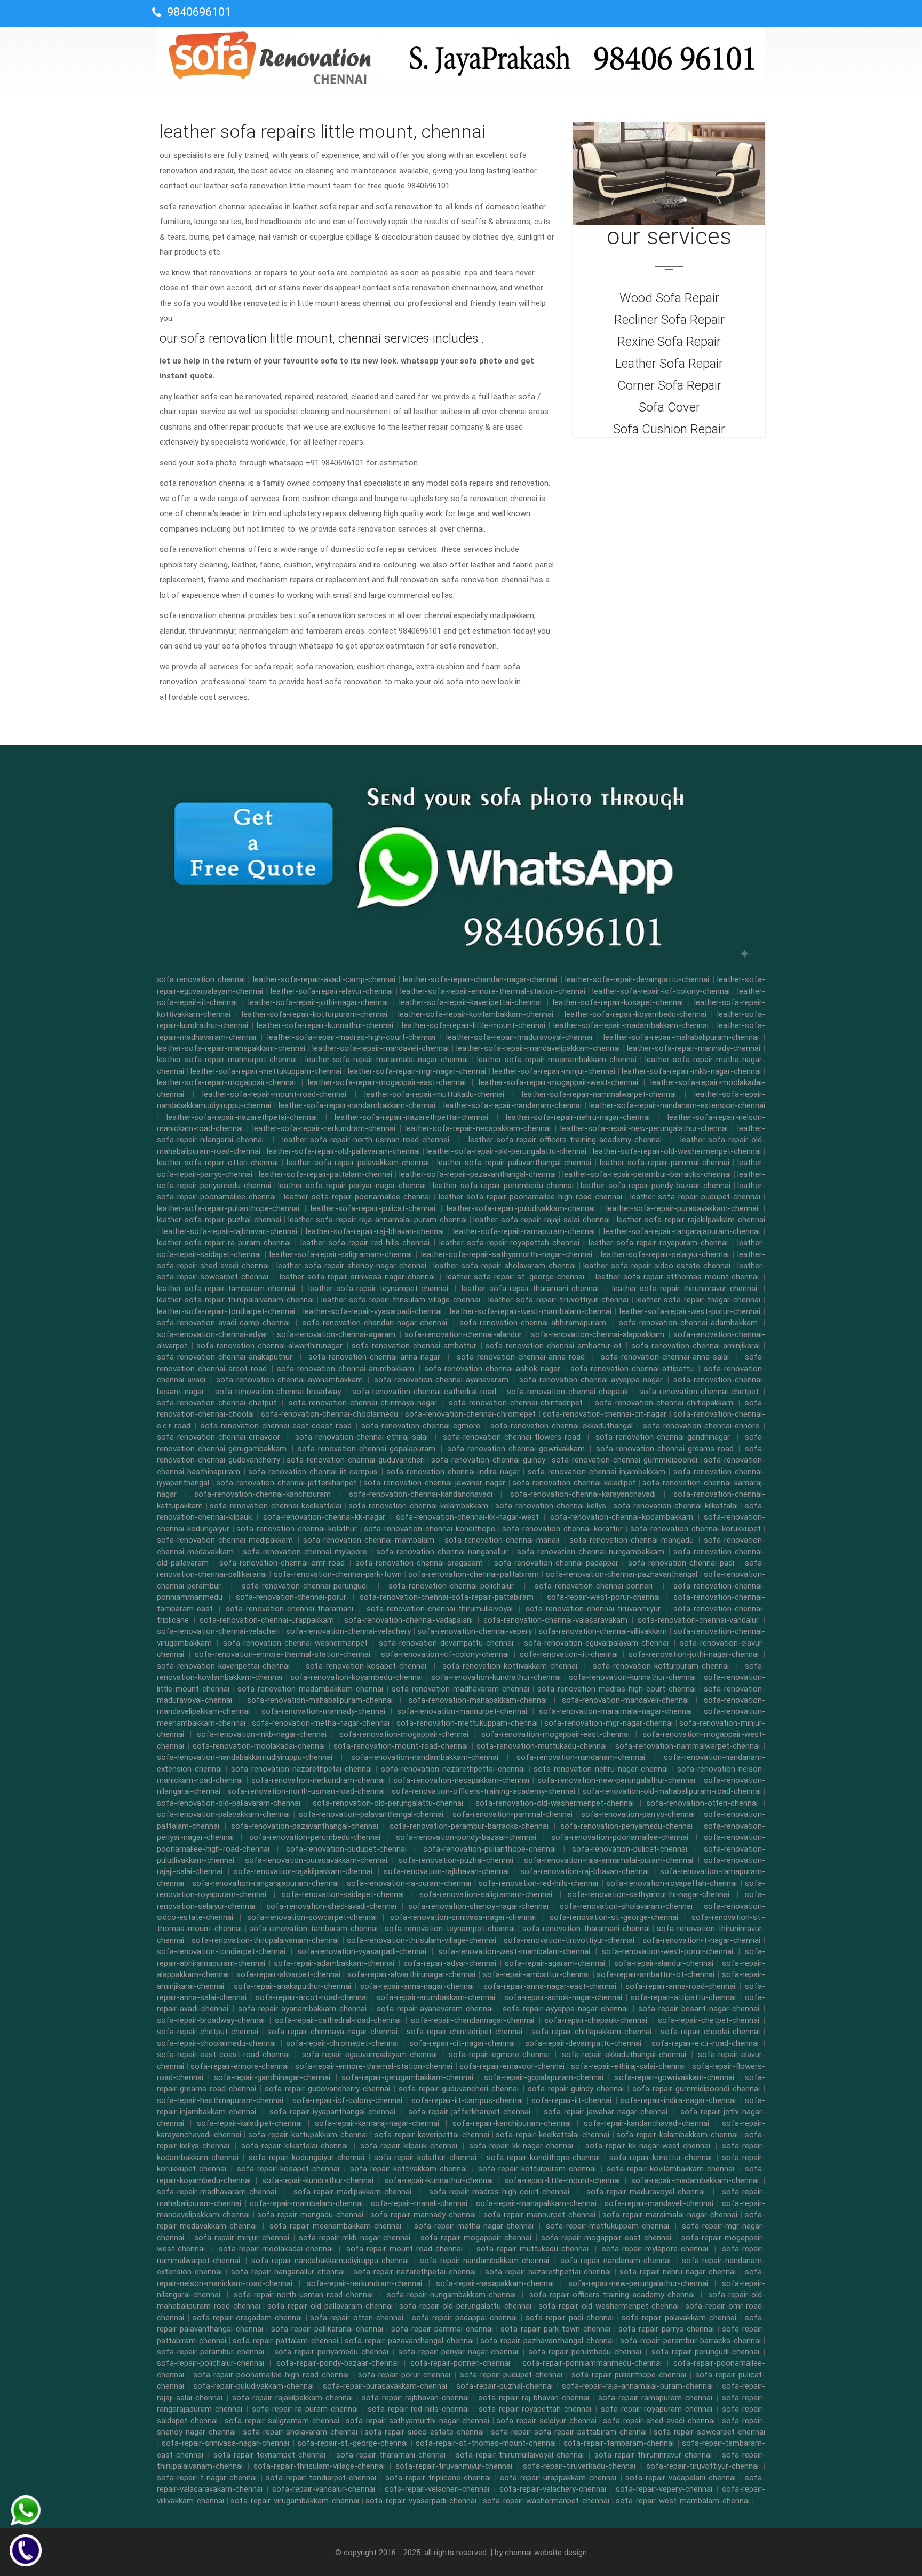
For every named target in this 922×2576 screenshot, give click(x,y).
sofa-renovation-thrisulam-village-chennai (422, 1940)
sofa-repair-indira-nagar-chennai (678, 2100)
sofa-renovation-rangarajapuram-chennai (265, 1883)
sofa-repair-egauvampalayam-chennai (369, 2055)
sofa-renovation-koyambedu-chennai (356, 1677)
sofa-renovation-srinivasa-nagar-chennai (463, 1917)
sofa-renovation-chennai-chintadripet (516, 1403)
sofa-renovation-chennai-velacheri (218, 1631)
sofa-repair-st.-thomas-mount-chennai (486, 2443)
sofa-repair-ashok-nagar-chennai (563, 1997)
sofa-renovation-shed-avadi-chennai (331, 1906)
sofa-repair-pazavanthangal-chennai (409, 2341)
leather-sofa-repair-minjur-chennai (554, 1071)
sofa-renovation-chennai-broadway (278, 1392)
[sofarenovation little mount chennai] (461, 56)
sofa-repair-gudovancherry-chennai (327, 2089)
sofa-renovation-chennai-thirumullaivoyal (440, 1609)
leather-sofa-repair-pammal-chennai (665, 1163)
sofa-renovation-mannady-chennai (323, 1711)
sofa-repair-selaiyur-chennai (546, 2421)
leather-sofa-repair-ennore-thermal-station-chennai (493, 991)
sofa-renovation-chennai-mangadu (631, 1540)
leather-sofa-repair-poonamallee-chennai (357, 1197)
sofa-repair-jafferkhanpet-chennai (469, 2112)
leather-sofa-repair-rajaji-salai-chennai (542, 1220)
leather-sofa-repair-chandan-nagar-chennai (480, 979)
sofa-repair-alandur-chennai (664, 1963)
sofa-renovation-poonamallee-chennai (620, 1837)
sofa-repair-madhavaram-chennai (217, 2192)
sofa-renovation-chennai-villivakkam (603, 1631)
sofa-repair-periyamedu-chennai (331, 2352)
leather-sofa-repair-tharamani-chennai (530, 1289)
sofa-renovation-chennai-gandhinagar (663, 1437)
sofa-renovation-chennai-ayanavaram (441, 1380)
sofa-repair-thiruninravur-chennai (653, 2455)
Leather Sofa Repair (669, 364)
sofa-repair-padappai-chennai (464, 2318)
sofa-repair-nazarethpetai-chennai (415, 2272)
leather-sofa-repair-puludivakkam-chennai (521, 1208)
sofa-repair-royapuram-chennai (657, 2409)
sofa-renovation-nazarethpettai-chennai (453, 1769)
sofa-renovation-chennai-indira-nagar (453, 1472)
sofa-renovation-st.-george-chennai (614, 1917)
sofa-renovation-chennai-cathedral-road (424, 1392)
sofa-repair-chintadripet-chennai (464, 2032)
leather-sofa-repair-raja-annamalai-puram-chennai (377, 1220)
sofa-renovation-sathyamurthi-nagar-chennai (649, 1894)
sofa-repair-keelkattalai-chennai (553, 2135)
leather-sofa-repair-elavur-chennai (332, 991)
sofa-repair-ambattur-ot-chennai (655, 1974)
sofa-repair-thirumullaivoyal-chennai (520, 2455)
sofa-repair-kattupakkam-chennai (308, 2135)
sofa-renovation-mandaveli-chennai (625, 1700)
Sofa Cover (669, 407)
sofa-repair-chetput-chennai (208, 2032)
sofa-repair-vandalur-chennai (324, 2489)
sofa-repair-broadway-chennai (211, 2020)
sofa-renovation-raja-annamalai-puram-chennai (609, 1860)
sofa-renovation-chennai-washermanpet (295, 1643)
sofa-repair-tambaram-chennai (619, 2443)
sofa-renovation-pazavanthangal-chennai (305, 1826)
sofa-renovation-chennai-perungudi (305, 1586)
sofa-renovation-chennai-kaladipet (574, 1483)
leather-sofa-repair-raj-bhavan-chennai (375, 1231)
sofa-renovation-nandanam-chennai (581, 1757)
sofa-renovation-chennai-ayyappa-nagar (591, 1380)
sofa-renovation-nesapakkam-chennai (461, 1780)
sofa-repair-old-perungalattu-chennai (465, 2306)
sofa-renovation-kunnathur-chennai (632, 1677)
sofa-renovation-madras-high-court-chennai (617, 1689)
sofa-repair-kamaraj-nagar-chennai (377, 2123)
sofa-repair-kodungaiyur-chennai (307, 2158)
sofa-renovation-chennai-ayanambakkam (289, 1380)
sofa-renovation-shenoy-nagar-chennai (478, 1906)
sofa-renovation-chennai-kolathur (297, 1529)
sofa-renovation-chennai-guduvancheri (356, 1460)
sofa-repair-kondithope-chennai (543, 2158)
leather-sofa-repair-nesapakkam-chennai (478, 1128)
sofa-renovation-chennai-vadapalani (408, 1620)
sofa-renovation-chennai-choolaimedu (329, 1414)
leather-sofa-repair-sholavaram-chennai (504, 1266)
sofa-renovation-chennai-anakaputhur (225, 1357)
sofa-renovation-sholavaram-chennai (626, 1906)
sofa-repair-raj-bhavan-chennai (534, 2398)
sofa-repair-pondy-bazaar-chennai (337, 2363)
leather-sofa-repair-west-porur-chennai (690, 1311)
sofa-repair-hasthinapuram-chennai (220, 2100)
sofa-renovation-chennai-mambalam (369, 1540)
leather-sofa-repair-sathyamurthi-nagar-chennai (507, 1254)
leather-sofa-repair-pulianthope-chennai (228, 1208)
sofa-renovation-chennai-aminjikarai (696, 1346)
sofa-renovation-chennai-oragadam (419, 1563)
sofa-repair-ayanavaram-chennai (435, 2009)
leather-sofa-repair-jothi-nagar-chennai (318, 1002)
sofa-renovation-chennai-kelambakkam (418, 1506)
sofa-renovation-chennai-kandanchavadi (421, 1494)
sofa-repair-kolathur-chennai (425, 2158)
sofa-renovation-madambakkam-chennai (310, 1689)
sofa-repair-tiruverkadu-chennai (579, 2466)
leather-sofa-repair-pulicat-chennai (373, 1208)
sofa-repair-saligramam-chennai (282, 2421)
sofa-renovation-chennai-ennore (701, 1426)
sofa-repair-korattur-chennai (661, 2158)
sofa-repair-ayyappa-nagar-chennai (565, 2009)
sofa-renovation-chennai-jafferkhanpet (286, 1483)
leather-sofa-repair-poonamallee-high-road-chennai (530, 1197)
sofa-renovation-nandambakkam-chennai (425, 1757)
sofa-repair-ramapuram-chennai (655, 2398)
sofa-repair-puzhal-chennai (504, 2386)
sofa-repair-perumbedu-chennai (585, 2352)
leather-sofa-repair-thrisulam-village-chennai (401, 1300)
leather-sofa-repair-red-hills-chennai (365, 1243)
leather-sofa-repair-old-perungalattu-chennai (506, 1151)
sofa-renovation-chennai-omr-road (282, 1563)
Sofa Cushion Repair (669, 429)
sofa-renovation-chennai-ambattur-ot (554, 1346)
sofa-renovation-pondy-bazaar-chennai (466, 1837)
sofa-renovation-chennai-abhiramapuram (533, 1323)
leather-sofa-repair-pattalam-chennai (325, 1174)
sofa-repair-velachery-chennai (553, 2489)
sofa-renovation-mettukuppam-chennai (467, 1723)
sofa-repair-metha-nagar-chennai (474, 2226)
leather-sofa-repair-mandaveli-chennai (380, 1048)
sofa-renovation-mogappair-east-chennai (555, 1734)
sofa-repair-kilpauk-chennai (409, 2146)
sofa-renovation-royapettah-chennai (671, 1883)
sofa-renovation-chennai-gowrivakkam (516, 1449)
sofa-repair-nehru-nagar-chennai (678, 2272)
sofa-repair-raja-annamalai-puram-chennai (637, 2386)
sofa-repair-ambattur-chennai (536, 1974)
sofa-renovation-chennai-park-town (338, 1574)
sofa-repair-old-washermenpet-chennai (609, 2306)
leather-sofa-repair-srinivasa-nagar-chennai (357, 1277)
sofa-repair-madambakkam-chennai (695, 2180)
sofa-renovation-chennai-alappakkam (598, 1334)
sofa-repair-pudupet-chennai (511, 2375)
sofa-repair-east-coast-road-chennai (223, 2055)
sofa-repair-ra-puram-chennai (305, 2409)
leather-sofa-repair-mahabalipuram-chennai (681, 1037)
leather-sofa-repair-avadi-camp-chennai (324, 979)
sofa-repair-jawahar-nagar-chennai (606, 2112)
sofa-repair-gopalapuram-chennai (544, 2077)
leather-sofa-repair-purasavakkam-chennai (682, 1208)
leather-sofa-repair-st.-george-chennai (515, 1277)
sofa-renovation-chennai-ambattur (414, 1346)
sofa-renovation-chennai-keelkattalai (276, 1506)
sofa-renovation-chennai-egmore (421, 1426)
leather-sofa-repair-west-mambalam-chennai (531, 1311)
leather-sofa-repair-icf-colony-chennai (661, 991)
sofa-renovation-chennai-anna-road (521, 1357)
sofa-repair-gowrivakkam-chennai (674, 2077)
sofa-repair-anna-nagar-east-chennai (550, 1986)
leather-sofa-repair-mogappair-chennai (226, 1082)
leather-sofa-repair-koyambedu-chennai (635, 1014)
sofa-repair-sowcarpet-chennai (709, 2432)
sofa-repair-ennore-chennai (240, 2066)
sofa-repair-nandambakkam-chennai (484, 2261)
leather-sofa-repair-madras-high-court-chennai (351, 1037)
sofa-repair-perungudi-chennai (705, 2352)
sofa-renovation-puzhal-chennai (456, 1860)
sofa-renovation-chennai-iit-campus (313, 1472)
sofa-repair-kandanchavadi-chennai (646, 2123)
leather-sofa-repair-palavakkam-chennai (358, 1163)
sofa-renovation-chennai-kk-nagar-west (467, 1517)
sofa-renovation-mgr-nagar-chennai (609, 1723)
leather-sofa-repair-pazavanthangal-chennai (478, 1174)
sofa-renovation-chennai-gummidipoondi (625, 1460)
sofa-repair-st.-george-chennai (352, 2443)
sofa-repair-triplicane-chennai (438, 2478)
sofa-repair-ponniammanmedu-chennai (592, 2363)
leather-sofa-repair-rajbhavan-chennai (230, 1231)
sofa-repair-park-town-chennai (555, 2329)
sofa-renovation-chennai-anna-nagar (374, 1357)
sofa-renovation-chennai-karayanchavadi (583, 1494)
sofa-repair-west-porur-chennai (603, 1597)
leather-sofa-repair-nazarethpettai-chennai (411, 1117)
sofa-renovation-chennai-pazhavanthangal (622, 1574)
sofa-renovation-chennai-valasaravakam (555, 1620)
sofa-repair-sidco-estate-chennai (424, 2432)
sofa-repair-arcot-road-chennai (312, 1997)
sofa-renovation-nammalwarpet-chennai (687, 1746)
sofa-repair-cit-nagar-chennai (462, 2043)
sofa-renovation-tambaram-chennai (313, 1929)
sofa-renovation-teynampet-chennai (450, 1929)
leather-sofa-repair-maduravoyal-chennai (519, 1037)
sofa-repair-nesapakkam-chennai (495, 2283)
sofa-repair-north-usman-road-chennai (303, 2295)
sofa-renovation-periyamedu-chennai (626, 1826)
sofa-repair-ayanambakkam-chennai (302, 2009)
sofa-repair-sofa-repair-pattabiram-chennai (569, 2432)
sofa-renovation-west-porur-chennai (667, 1951)
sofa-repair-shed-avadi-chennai (659, 2421)
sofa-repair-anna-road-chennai (680, 1986)
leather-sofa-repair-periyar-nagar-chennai (352, 1186)
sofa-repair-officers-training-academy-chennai (612, 2295)
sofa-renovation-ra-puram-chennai (409, 1883)
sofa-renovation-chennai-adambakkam (688, 1323)
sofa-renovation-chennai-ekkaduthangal (562, 1426)
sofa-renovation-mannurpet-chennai (462, 1711)
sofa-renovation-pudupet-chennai (346, 1849)
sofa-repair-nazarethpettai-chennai (548, 2272)
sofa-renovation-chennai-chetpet (699, 1392)
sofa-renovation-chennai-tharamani (289, 1609)
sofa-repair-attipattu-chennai (683, 1997)
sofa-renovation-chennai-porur (291, 1597)
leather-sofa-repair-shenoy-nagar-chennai (351, 1266)
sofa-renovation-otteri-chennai (702, 1803)
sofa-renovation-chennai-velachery (348, 1631)
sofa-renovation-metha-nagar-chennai (321, 1723)
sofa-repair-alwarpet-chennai (288, 1974)
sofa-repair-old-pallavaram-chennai (330, 2306)
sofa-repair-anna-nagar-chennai (417, 1986)
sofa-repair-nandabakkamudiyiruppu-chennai (330, 2261)
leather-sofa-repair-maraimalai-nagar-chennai (387, 1060)
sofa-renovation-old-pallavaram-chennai (229, 1803)
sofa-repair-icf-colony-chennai (347, 2100)
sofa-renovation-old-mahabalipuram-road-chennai (671, 1791)
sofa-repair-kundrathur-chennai (318, 2180)
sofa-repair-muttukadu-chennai (532, 2249)
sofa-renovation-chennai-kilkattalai (675, 1506)
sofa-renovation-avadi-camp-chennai (223, 1323)
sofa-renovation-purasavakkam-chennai (316, 1860)
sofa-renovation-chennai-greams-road (665, 1449)
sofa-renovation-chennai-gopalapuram (367, 1449)
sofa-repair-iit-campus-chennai (467, 2100)
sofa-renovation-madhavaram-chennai (460, 1689)
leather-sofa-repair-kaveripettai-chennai (470, 1002)
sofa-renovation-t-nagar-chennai (701, 1940)
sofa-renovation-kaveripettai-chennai (223, 1666)
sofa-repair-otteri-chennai (357, 2318)
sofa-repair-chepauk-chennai (596, 2020)
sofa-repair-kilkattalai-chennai (295, 2146)
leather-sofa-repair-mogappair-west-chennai (558, 1082)
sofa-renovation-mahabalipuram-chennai (320, 1700)
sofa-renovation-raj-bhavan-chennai (585, 1871)
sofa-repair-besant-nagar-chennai (699, 2009)
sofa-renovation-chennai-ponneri (594, 1586)
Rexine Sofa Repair (669, 342)
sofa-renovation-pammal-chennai (512, 1814)
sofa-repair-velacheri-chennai (437, 2489)
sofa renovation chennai (201, 979)
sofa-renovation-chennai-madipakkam (225, 1540)
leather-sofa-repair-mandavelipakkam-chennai (538, 1048)
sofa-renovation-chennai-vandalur (698, 1620)
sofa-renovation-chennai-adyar (212, 1334)
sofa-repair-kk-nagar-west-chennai (648, 2146)
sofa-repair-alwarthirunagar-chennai (411, 1974)
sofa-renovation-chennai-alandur (463, 1334)
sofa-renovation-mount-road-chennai (401, 1746)
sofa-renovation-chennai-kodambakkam (622, 1517)
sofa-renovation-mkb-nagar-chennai (262, 1734)
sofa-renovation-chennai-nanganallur (442, 1552)
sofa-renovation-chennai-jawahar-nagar (434, 1483)
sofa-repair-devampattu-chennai (583, 2043)
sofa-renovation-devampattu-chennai (446, 1643)
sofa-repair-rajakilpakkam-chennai (292, 2398)
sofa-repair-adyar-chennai (450, 1963)
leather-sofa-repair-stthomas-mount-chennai (677, 1277)
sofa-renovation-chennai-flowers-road (512, 1437)
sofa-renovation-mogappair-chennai (404, 1734)
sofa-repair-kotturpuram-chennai (537, 2169)
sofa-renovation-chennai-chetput (217, 1403)
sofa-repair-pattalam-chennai (285, 2341)
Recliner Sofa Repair (669, 320)
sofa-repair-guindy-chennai (576, 2089)
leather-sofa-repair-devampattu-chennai (637, 979)
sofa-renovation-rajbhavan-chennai (446, 1871)
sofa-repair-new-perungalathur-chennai (638, 2283)
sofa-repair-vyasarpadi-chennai (421, 2501)
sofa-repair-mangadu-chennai (310, 2215)
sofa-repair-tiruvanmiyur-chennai (454, 2466)
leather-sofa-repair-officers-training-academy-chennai (565, 1140)
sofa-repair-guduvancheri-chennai (459, 2089)
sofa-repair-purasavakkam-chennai (385, 2386)
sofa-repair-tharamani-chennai (391, 2455)
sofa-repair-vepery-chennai (664, 2489)
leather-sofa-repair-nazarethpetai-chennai (242, 1117)
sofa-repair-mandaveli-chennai (659, 2203)
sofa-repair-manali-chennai (419, 2203)
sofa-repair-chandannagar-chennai (472, 2020)
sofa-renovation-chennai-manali (502, 1540)
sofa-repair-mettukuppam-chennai (607, 2226)
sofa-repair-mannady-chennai (423, 2215)
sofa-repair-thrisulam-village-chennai (319, 2466)
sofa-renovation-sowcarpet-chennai (312, 1917)
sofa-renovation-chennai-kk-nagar (324, 1517)
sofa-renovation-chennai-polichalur (451, 1586)
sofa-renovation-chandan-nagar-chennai (375, 1323)
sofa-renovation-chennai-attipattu (632, 1369)
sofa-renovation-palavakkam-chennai (223, 1814)
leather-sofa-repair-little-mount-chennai (474, 1025)
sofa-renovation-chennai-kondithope (430, 1529)
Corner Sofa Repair (669, 385)
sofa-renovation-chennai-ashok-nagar (492, 1369)
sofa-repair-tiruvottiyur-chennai (702, 2466)
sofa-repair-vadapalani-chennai (681, 2478)
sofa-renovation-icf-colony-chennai (445, 1654)
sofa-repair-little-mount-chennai (562, 2180)
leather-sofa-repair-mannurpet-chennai (227, 1060)
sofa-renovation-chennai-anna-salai (665, 1357)
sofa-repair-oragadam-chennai (247, 2318)
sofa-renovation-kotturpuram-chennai (661, 1666)
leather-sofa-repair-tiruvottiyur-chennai (558, 1300)
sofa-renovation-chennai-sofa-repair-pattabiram (447, 1597)
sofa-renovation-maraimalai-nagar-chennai (615, 1711)
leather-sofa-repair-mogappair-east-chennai (387, 1082)
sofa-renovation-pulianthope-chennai (490, 1849)
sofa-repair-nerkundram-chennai (364, 2283)
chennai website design (546, 2553)
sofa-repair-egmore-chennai (499, 2055)
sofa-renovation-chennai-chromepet (470, 1414)
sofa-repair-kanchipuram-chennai (512, 2123)
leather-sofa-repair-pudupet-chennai (695, 1197)
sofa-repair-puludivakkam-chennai (253, 2386)
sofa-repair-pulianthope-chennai (629, 2375)
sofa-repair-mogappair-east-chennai (606, 2238)
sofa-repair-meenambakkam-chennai (335, 2226)
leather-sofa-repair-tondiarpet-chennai (226, 1311)
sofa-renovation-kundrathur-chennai (496, 1677)
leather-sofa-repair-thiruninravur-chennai (685, 1289)
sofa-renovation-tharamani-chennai (586, 1929)
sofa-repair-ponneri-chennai (460, 2363)
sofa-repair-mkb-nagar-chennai (355, 2238)
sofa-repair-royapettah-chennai (535, 2409)
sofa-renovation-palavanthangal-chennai (371, 1814)
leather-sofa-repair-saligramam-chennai (341, 1254)
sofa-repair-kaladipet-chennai (249, 2123)
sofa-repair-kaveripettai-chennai (432, 2135)
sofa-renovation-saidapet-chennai (343, 1894)
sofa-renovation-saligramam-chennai (486, 1894)
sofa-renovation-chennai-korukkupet (696, 1529)
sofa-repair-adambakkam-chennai (334, 1963)
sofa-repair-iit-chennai (571, 2100)
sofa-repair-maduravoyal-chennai (646, 2192)
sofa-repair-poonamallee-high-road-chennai (271, 2375)
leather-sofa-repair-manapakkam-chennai (231, 1048)
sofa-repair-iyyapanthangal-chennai (332, 2112)
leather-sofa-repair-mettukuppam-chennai (266, 1071)
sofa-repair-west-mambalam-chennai (683, 2501)
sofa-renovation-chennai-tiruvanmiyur (593, 1609)
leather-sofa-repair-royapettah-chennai (509, 1243)
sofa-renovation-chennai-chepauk (567, 1392)
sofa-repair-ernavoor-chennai (512, 2066)
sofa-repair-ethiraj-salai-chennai (628, 2066)
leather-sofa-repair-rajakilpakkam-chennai (691, 1220)
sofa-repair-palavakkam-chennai (679, 2318)
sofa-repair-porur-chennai (404, 2375)
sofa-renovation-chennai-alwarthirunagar (269, 1346)
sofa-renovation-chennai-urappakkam (267, 1620)
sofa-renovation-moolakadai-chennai (259, 1746)
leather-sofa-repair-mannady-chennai (694, 1048)
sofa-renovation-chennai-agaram (336, 1334)
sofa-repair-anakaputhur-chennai (292, 1986)
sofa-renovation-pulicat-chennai (630, 1849)
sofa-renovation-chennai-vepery (475, 1631)
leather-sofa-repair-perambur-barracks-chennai (647, 1174)
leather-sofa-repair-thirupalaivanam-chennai (235, 1300)
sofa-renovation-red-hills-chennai (538, 1883)
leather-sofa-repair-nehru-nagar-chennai (578, 1117)
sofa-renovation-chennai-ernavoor (218, 1437)
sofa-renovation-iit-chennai (569, 1654)
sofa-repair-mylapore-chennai (655, 2249)
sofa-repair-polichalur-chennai (210, 2363)
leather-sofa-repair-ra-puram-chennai (224, 1243)
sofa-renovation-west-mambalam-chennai (514, 1951)
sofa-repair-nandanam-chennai (615, 2261)
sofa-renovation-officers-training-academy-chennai (483, 1791)
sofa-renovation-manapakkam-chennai (478, 1700)
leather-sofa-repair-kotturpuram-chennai (315, 1014)
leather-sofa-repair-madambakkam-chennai (631, 1025)
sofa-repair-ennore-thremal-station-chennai (374, 2066)
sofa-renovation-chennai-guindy (488, 1460)
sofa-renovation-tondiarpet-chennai (221, 1951)
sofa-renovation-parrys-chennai (638, 1814)
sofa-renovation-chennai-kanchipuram (263, 1494)
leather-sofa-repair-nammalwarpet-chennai (599, 1094)
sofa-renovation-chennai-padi (681, 1563)
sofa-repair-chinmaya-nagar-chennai (332, 2032)
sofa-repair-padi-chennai (570, 2318)
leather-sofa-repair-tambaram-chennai (226, 1289)
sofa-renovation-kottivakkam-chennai (510, 1666)
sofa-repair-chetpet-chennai (709, 2020)
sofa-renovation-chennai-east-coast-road (276, 1426)
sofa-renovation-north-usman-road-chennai (306, 1791)
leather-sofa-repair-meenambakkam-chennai (557, 1060)
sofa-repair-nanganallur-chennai (288, 2272)
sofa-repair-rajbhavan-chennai (415, 2398)
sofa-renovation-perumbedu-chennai (315, 1837)
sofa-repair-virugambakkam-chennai (295, 2501)
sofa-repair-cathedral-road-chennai (338, 2020)
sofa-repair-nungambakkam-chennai (451, 2295)
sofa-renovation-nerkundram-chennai (318, 1780)
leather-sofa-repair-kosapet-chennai (618, 1002)
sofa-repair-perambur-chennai (210, 2352)
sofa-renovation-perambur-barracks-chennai (469, 1826)
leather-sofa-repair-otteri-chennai (217, 1163)
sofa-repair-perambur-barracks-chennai (690, 2341)
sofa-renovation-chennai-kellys (551, 1506)
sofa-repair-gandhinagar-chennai (272, 2077)
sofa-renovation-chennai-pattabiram (474, 1574)
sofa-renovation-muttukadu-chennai (542, 1746)
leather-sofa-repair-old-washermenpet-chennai (677, 1151)
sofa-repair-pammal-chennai (442, 2329)
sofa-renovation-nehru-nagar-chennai (601, 1769)
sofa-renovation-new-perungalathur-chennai (616, 1780)
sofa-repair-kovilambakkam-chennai (670, 2169)
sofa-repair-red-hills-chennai (418, 2409)
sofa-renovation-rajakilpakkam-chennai (303, 1871)
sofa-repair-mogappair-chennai (476, 2238)
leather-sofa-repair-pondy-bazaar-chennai (655, 1186)
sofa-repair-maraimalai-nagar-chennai (670, 2215)
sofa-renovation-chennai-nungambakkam (591, 1552)
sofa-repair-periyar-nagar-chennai (458, 2352)
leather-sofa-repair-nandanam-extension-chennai (677, 1105)
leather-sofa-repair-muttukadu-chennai (434, 1094)
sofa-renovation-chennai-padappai (556, 1563)
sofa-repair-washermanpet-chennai (546, 2501)
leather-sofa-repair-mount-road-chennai (274, 1094)
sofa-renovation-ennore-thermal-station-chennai (283, 1654)
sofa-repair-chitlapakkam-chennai (591, 2032)
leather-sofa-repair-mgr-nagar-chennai (417, 1071)
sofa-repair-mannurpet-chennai (539, 2215)
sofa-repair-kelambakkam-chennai (677, 2135)
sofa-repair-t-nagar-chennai (207, 2478)
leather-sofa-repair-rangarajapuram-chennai (682, 1231)
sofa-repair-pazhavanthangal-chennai (547, 2341)
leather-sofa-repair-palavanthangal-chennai (514, 1163)
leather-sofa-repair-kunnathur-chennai (325, 1025)
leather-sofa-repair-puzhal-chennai (219, 1220)
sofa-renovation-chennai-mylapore (305, 1552)
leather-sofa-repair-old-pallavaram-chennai (343, 1151)
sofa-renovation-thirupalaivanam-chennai (265, 1940)
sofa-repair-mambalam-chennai (306, 2203)
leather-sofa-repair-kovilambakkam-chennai (476, 1014)
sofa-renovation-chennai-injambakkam (597, 1472)
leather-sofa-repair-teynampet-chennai (378, 1289)
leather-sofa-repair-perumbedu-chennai (503, 1186)
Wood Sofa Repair (669, 298)
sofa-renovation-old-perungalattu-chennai (388, 1803)
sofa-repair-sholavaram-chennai (300, 2432)
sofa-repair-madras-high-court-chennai (499, 2192)
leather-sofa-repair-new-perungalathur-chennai (644, 1128)
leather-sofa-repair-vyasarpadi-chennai (372, 1311)
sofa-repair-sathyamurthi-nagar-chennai (418, 2421)
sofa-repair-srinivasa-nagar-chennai (225, 2443)
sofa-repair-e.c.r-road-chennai (705, 2043)
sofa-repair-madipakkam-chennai (352, 2192)
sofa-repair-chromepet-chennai (342, 2043)
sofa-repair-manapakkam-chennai (536, 2203)
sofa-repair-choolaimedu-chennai (216, 2043)
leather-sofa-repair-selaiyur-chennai (665, 1254)
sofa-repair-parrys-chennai (666, 2329)
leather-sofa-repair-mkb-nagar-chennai (691, 1071)
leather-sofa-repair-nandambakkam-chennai (357, 1105)
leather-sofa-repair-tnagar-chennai (698, 1300)
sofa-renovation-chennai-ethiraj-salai (361, 1437)
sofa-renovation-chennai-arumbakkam (345, 1369)
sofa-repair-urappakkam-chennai (558, 2478)
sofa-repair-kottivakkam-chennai (408, 2169)
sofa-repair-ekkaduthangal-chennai (624, 2055)
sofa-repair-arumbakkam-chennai (436, 1997)
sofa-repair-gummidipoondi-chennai (696, 2089)
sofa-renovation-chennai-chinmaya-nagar (363, 1403)
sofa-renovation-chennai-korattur (562, 1529)
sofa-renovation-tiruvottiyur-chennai (569, 1940)
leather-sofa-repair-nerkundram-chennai (324, 1128)
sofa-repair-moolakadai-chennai (276, 2249)
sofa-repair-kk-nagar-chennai (521, 2146)
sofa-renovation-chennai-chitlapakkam (664, 1403)
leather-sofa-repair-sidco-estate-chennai (657, 1266)
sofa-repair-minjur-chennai (242, 2238)
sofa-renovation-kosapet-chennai (366, 1666)
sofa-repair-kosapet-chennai (288, 2169)
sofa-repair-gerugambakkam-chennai (407, 2077)
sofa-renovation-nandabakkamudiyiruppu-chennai (245, 1757)
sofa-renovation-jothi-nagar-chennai (694, 1654)
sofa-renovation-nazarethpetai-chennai (301, 1769)
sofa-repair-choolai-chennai (710, 2032)
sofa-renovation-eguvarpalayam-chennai (596, 1643)
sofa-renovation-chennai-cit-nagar (605, 1414)
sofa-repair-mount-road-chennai (404, 2249)
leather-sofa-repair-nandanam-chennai (512, 1105)
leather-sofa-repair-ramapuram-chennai (524, 1231)
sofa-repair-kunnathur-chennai (439, 2180)
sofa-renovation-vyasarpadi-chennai (362, 1951)
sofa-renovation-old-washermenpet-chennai (555, 1803)
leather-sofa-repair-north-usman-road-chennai (366, 1140)
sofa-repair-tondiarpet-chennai (321, 2478)
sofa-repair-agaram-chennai (555, 1963)
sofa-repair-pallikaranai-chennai (327, 2329)
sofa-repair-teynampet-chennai (269, 2455)
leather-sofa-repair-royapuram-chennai (658, 1243)
